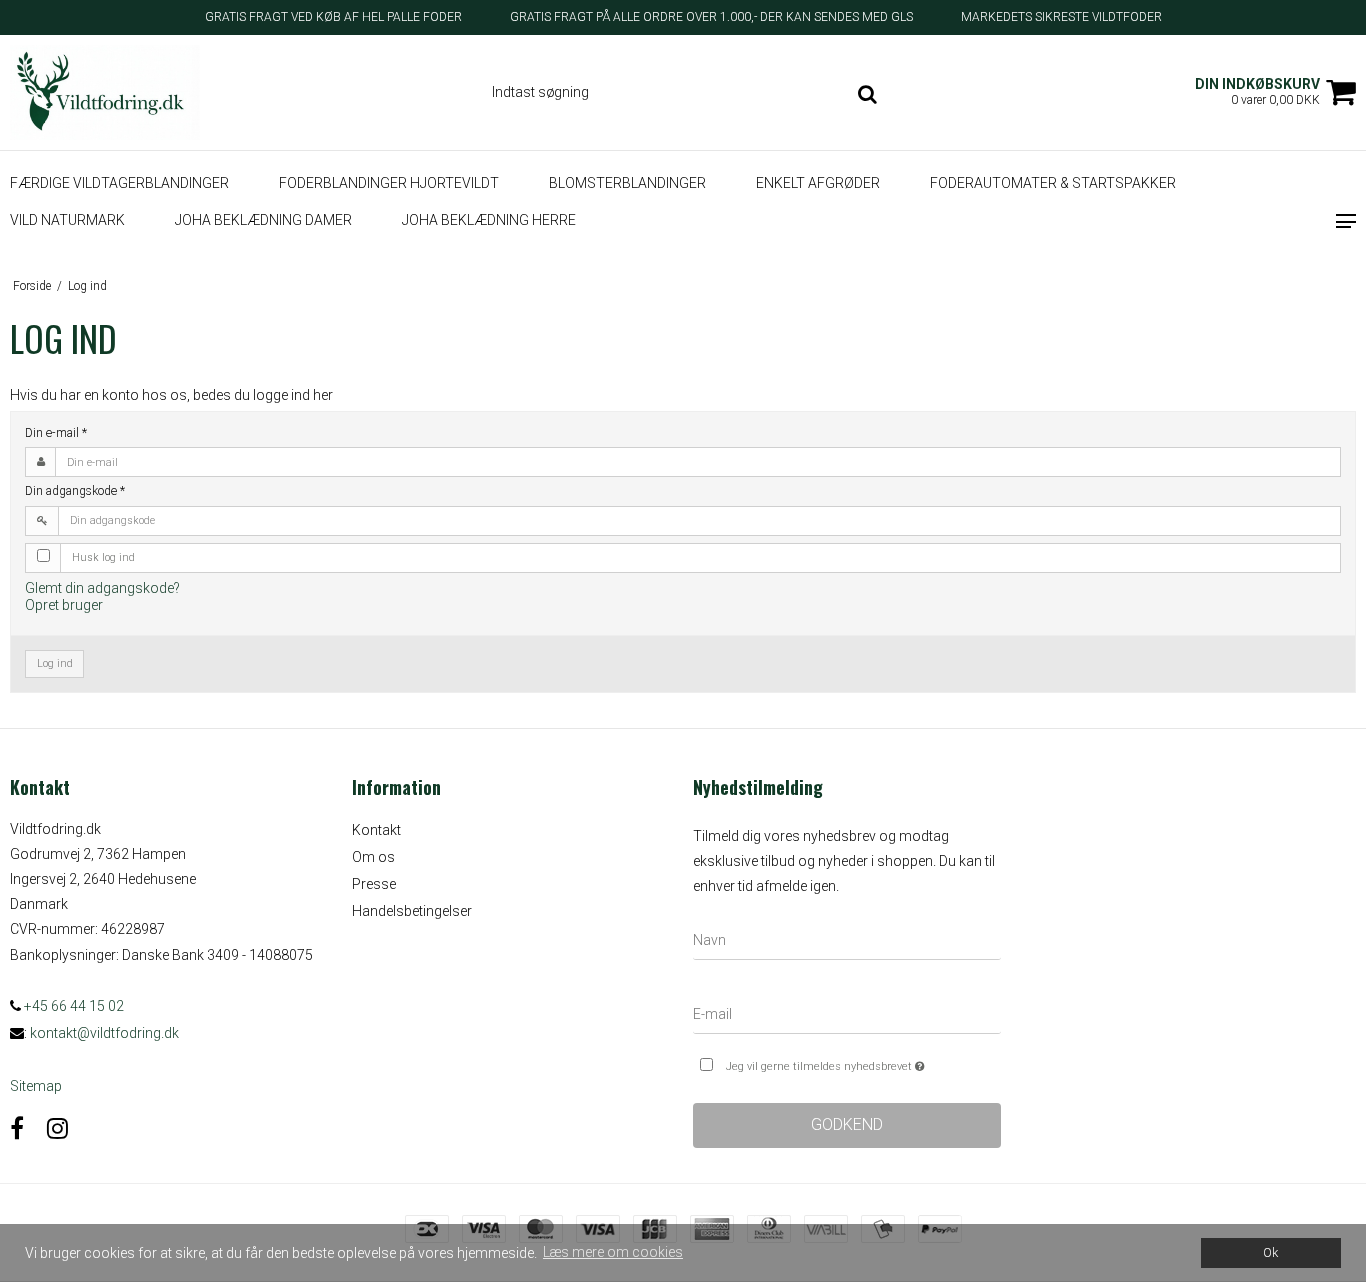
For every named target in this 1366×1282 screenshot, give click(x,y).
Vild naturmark (67, 221)
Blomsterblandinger (627, 183)
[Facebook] (17, 1129)
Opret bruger (64, 605)
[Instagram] (57, 1129)
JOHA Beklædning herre (489, 221)
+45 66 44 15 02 (72, 1006)
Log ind (55, 663)
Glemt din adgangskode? (102, 588)
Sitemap (36, 1086)
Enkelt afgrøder (818, 183)
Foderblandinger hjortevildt (389, 183)
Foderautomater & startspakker (1053, 183)
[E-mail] (847, 1018)
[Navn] (847, 944)
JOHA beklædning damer (263, 221)
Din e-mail (56, 433)
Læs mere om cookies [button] (613, 1252)
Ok (1270, 1252)
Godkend (847, 1124)
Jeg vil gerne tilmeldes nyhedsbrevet (863, 1062)
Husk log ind (103, 557)
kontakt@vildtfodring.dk (104, 1033)
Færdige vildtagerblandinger (119, 183)
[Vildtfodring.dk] (114, 92)
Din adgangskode (75, 491)
